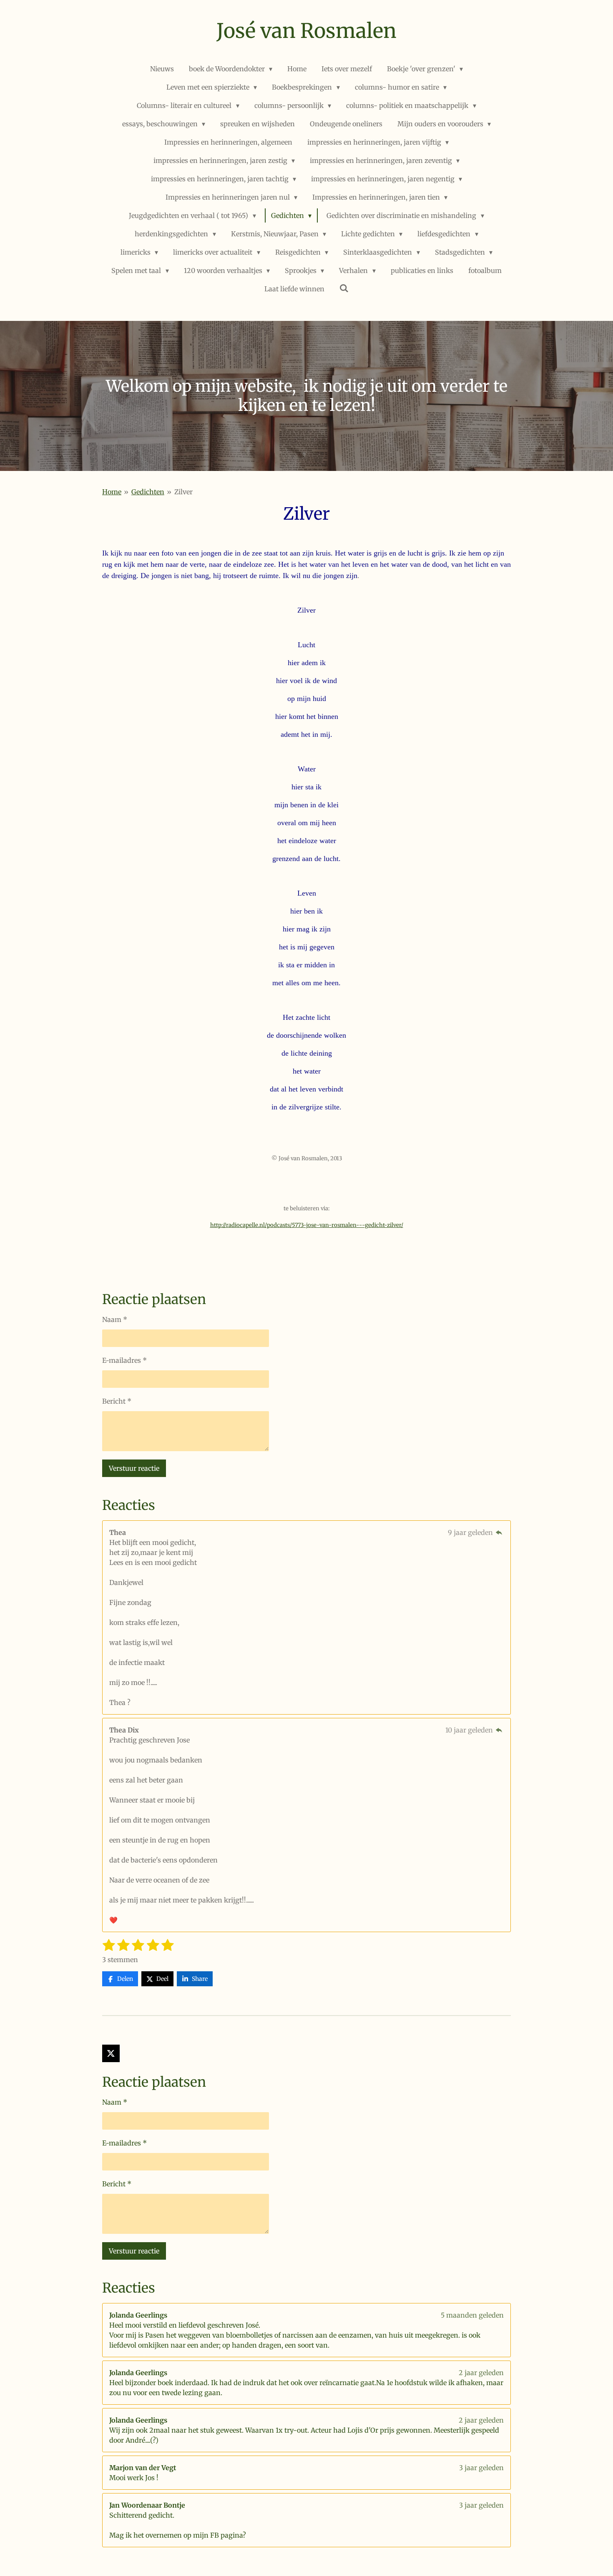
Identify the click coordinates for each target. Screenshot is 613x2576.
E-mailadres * (124, 1360)
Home (112, 492)
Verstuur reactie (134, 1468)
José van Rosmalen (306, 31)
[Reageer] (499, 1532)
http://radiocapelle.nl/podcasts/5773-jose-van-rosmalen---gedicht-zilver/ (307, 1225)
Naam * (115, 1319)
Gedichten (148, 492)
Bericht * (117, 1401)
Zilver (183, 492)
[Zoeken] (344, 288)
